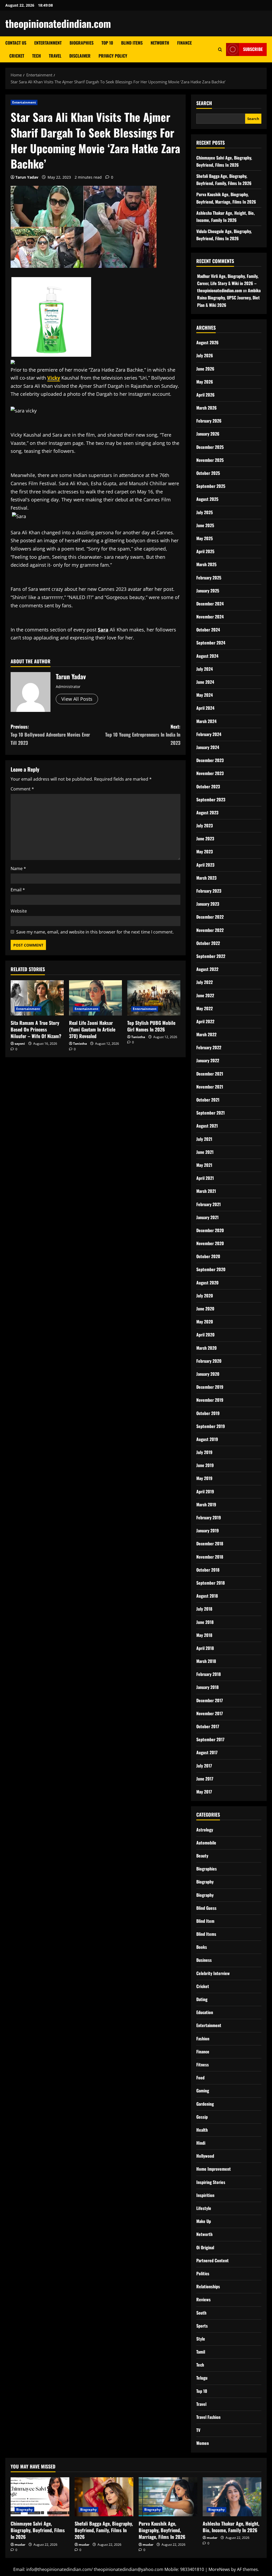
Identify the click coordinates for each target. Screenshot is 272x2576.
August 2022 (207, 969)
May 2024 (205, 695)
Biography (205, 1882)
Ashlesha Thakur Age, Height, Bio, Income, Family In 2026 (231, 2527)
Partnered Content (212, 2260)
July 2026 (205, 355)
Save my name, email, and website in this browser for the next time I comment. (95, 932)
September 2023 (211, 799)
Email (18, 890)
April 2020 (205, 1335)
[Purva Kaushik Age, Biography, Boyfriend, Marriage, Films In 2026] (168, 2497)
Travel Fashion (208, 2417)
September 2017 (210, 1739)
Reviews (203, 2299)
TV (198, 2430)
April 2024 (205, 708)
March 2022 (206, 1034)
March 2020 (207, 1348)
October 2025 (208, 473)
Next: (143, 735)
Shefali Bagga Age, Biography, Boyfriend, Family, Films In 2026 (104, 2530)
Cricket (17, 56)
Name (18, 868)
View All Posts (77, 699)
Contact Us (16, 43)
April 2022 (205, 1021)
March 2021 (206, 1191)
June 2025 (205, 525)
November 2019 (210, 1400)
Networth (160, 43)
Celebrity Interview (213, 1973)
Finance (184, 43)
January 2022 (208, 1060)
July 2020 (205, 1296)
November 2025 (210, 460)
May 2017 (204, 1792)
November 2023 (210, 773)
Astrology (205, 1830)
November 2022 (210, 930)
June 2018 (205, 1622)
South (201, 2313)
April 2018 (205, 1648)
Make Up (204, 2221)
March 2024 (206, 721)
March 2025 (206, 564)
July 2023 (205, 825)
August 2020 (207, 1283)
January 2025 (208, 591)
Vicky (54, 378)
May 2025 (205, 538)
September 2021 (211, 1113)
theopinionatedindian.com (58, 23)
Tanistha (80, 1044)
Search (204, 103)
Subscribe (253, 49)
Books (202, 1947)
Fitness (203, 2065)
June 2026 (205, 369)
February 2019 (209, 1517)
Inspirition (205, 2195)
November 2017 (210, 1713)
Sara (103, 630)
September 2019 (211, 1426)
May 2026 (205, 382)
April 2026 (205, 395)
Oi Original (205, 2247)
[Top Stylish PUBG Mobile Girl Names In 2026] (154, 998)
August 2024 (207, 656)
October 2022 (208, 943)
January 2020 (208, 1374)
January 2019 (208, 1530)
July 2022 (205, 982)
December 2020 (210, 1230)
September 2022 (211, 956)
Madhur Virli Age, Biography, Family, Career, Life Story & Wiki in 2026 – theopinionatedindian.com (228, 283)
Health (202, 2130)
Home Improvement (214, 2169)
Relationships (208, 2286)
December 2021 (210, 1074)
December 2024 (210, 604)
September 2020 (211, 1269)
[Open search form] (220, 50)
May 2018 (204, 1635)
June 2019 (205, 1465)
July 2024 (205, 669)
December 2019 (210, 1387)
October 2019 (208, 1413)
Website (19, 911)
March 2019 (206, 1504)
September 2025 (211, 486)
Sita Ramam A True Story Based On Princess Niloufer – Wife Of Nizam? (36, 1029)
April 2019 (205, 1491)
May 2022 (205, 1008)
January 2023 (208, 904)
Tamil (201, 2352)
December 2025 (210, 447)
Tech (37, 56)
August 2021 (207, 1126)
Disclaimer (80, 56)
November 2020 (210, 1243)
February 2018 (209, 1674)
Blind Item (205, 1921)
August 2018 (207, 1596)
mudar (20, 2545)
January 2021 (207, 1217)
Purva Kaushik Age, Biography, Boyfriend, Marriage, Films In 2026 (162, 2530)
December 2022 (210, 917)
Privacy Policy (113, 56)
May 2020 (205, 1322)
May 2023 (205, 852)
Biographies (82, 43)
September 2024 (211, 643)
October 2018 (208, 1570)
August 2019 (207, 1439)
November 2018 (210, 1557)
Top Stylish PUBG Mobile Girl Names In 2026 (151, 1026)
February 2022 (209, 1047)
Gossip (202, 2117)
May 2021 (204, 1165)
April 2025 (205, 551)
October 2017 (208, 1726)
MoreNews (219, 2569)
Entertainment (48, 43)
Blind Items (132, 43)
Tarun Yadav (27, 177)
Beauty (202, 1856)
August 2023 (207, 812)
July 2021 (204, 1139)
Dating (202, 1999)
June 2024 (205, 682)
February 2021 (209, 1204)
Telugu (202, 2378)
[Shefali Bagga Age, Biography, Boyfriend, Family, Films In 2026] (104, 2497)
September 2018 (211, 1583)
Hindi (201, 2143)
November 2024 (210, 617)
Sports (202, 2326)
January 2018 (207, 1687)
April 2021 (205, 1178)
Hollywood (205, 2156)
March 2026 (207, 408)
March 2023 (206, 878)
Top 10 (107, 43)
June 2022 (205, 995)
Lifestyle (204, 2208)
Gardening (205, 2104)
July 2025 (205, 512)
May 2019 (204, 1478)
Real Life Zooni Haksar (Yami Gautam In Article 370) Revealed (92, 1029)
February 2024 (209, 734)
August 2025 (207, 499)
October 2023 (208, 786)
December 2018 (210, 1543)
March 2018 (206, 1661)
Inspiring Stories (211, 2182)
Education (205, 2012)
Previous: (50, 735)
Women (203, 2443)
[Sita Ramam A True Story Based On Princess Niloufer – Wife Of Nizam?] (37, 998)
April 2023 (205, 865)
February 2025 (209, 578)
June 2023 (205, 838)
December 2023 (210, 760)
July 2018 (204, 1609)
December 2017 (210, 1700)
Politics (203, 2273)
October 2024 (208, 630)
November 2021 (210, 1087)
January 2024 (208, 747)
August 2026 (207, 342)
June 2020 (205, 1309)
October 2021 (208, 1100)
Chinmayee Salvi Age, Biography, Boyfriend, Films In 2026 (38, 2530)
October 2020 (208, 1256)
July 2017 (204, 1766)
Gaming (203, 2091)
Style (201, 2339)
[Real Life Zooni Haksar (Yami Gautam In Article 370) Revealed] (96, 998)
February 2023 (209, 891)
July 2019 (204, 1452)
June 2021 (205, 1152)
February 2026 (209, 421)
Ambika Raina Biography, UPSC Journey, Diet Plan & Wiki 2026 (229, 298)
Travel (55, 56)
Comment (22, 789)
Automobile (206, 1843)
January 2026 (208, 434)
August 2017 (207, 1752)
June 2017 (205, 1779)
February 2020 (209, 1361)
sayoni (20, 1044)
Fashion (203, 2039)
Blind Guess (206, 1908)
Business (204, 1960)
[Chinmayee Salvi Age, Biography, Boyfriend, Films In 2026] (40, 2497)
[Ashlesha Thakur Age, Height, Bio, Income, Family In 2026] (232, 2497)
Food (200, 2078)
